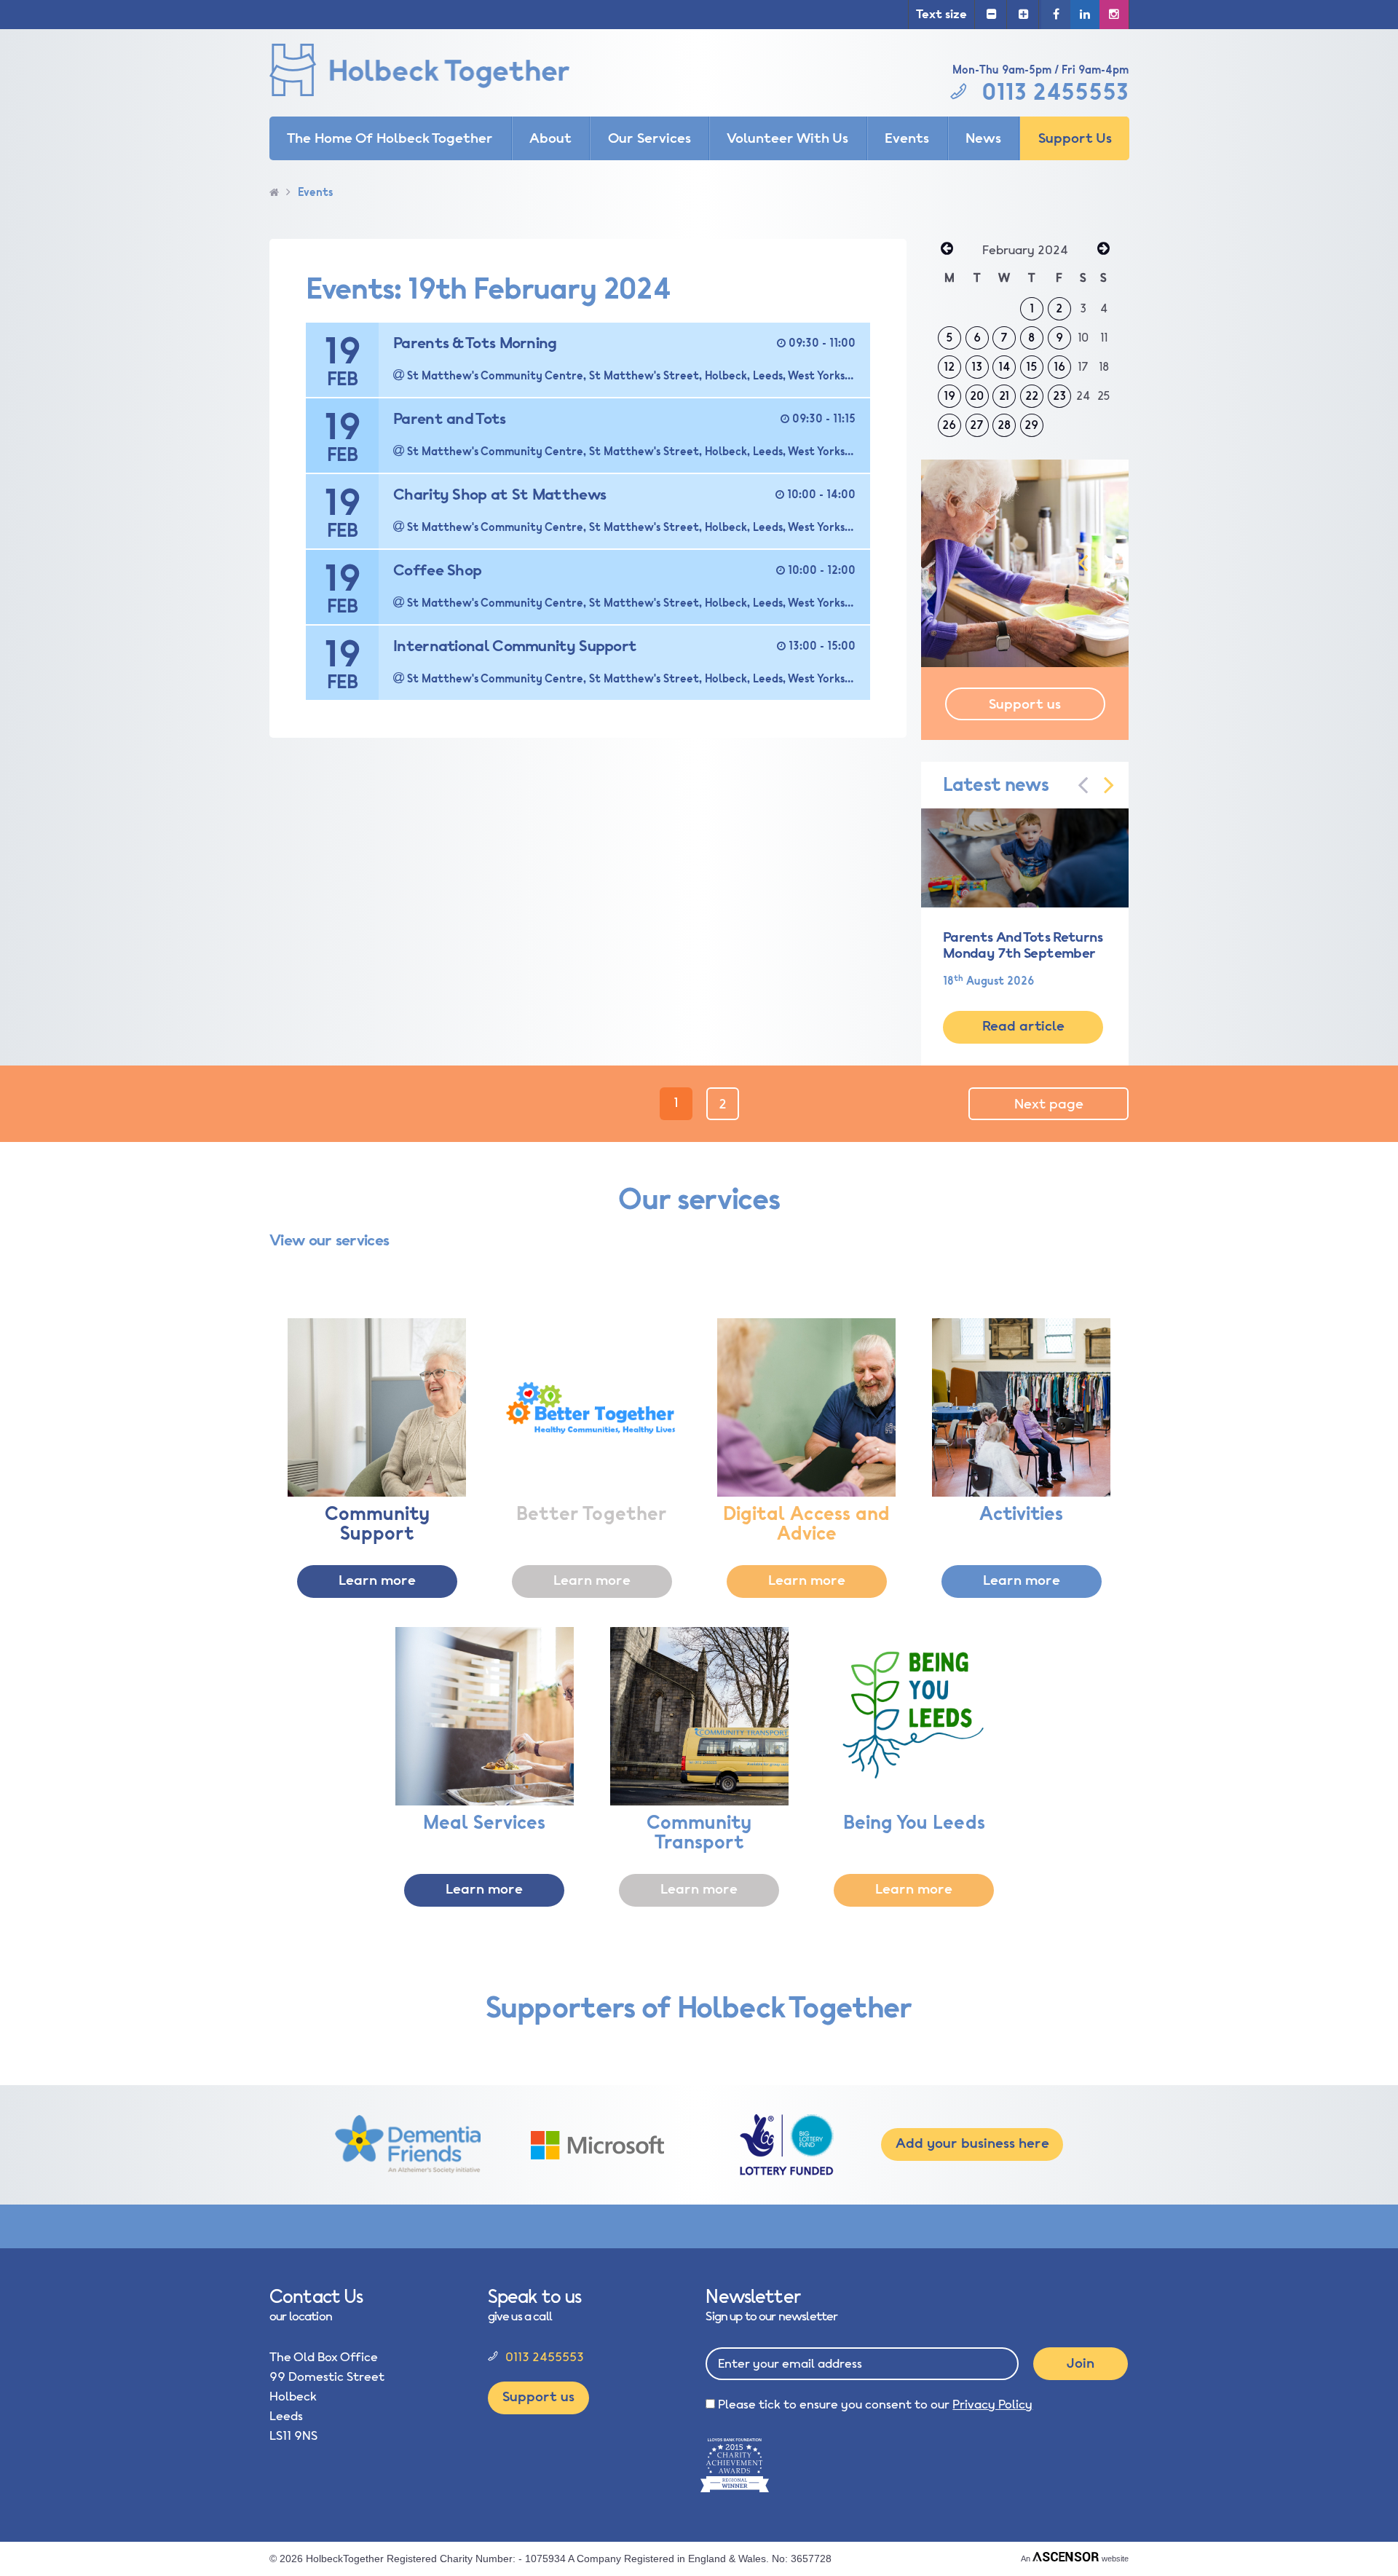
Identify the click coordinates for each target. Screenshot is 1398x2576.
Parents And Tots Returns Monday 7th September (1023, 945)
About (550, 138)
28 (1004, 425)
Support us (1025, 704)
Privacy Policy (992, 2404)
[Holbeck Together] (441, 73)
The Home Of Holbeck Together (390, 138)
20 (977, 396)
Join (1081, 2363)
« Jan (947, 250)
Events (907, 138)
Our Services (649, 138)
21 (1004, 396)
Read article (1023, 1026)
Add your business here (972, 2143)
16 (1059, 367)
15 (1032, 367)
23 (1059, 396)
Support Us (1075, 138)
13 (977, 367)
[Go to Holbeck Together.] (274, 193)
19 (949, 396)
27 (977, 425)
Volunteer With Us (787, 138)
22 (1032, 396)
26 (949, 425)
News (983, 138)
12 (949, 367)
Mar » (1103, 250)
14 (1004, 367)
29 (1031, 425)
